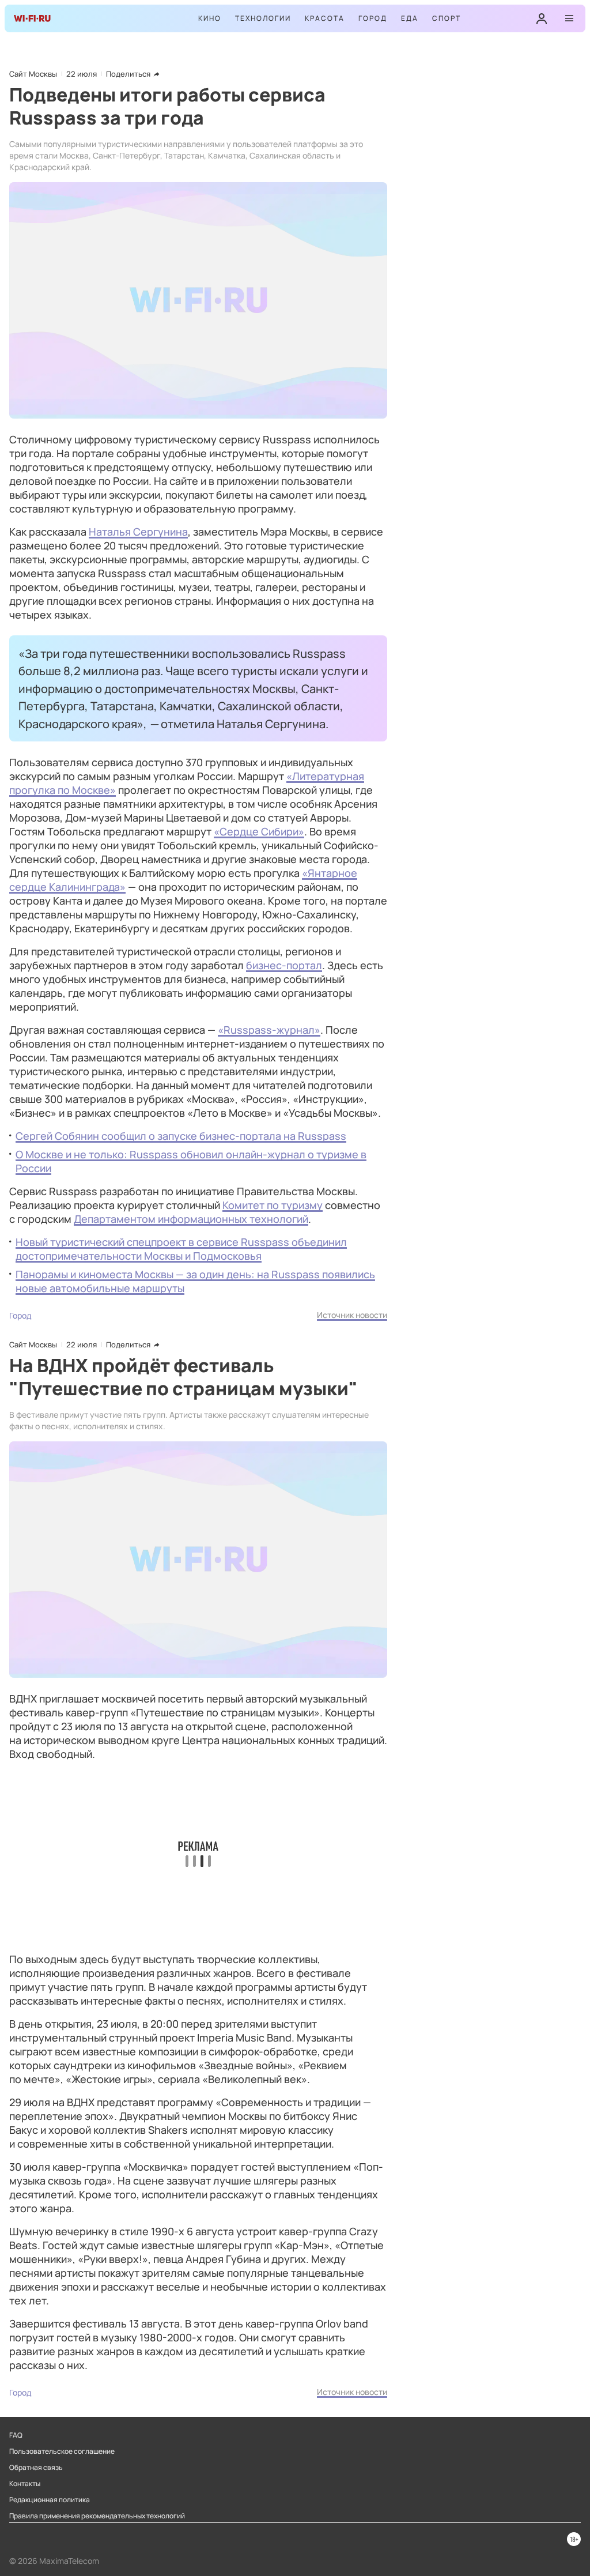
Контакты (25, 2484)
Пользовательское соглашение (62, 2451)
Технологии (263, 18)
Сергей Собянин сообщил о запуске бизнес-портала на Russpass (181, 1136)
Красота (325, 18)
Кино (210, 18)
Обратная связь (36, 2468)
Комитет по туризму (273, 1205)
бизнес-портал (284, 965)
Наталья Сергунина (138, 532)
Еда (410, 18)
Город (373, 18)
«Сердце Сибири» (259, 831)
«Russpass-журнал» (269, 1030)
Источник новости (352, 1315)
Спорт (447, 18)
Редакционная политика (50, 2500)
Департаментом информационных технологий (191, 1219)
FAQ (16, 2435)
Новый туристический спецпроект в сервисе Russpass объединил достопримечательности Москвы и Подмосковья (181, 1249)
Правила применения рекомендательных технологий (97, 2516)
